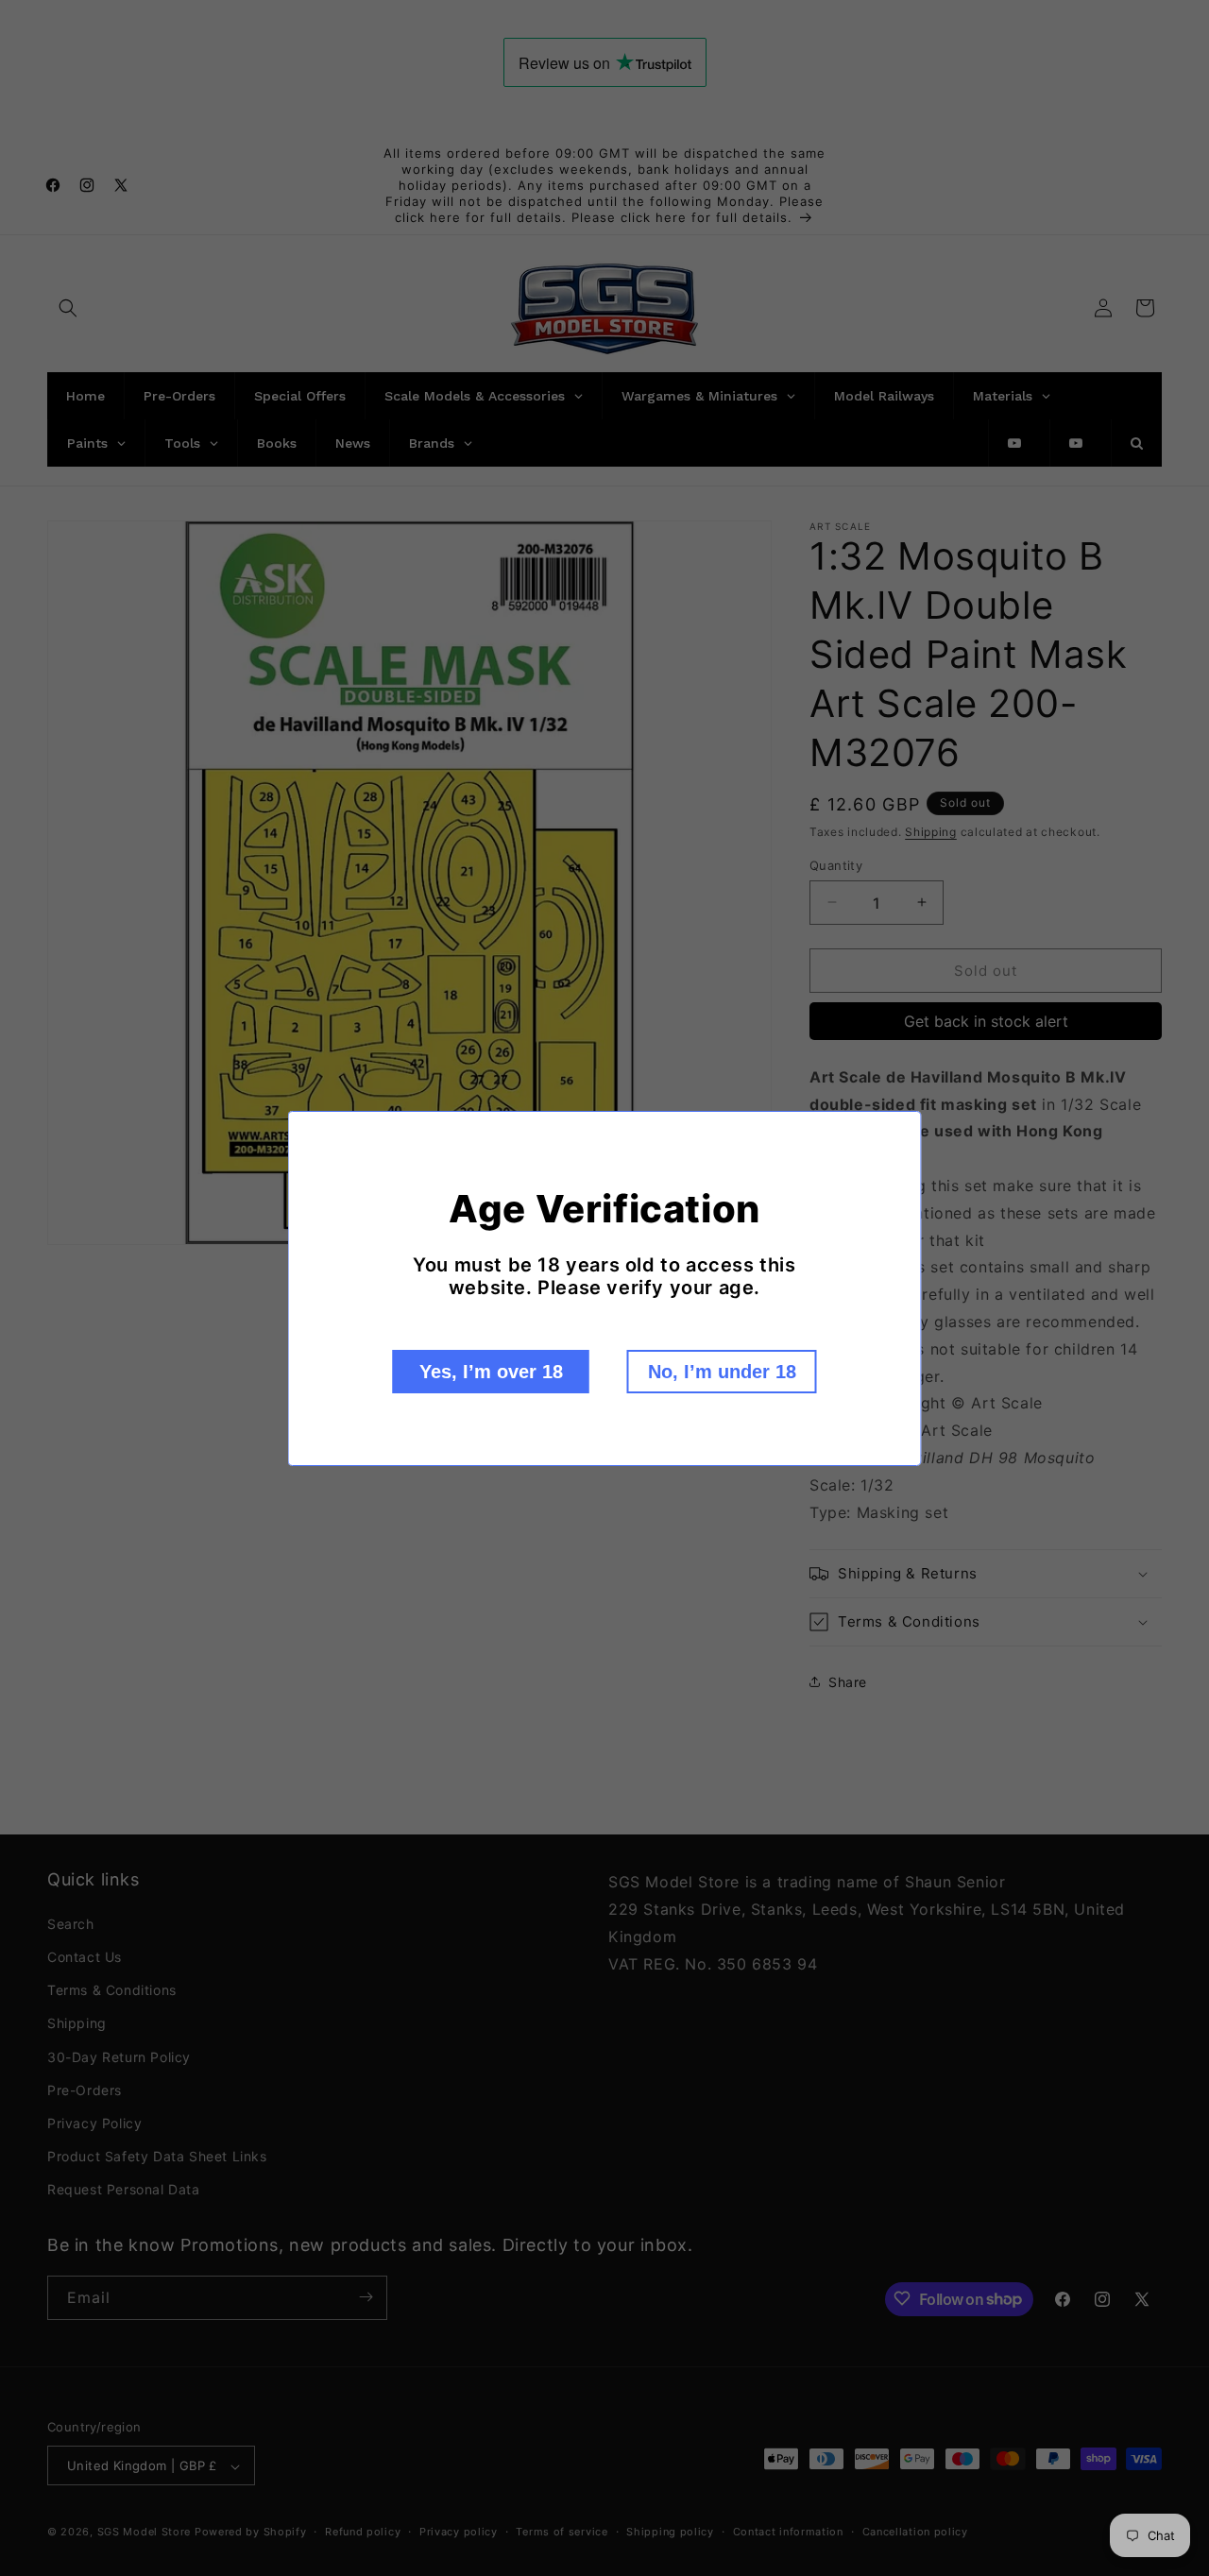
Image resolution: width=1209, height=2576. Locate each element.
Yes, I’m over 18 (491, 1372)
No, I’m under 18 (722, 1372)
